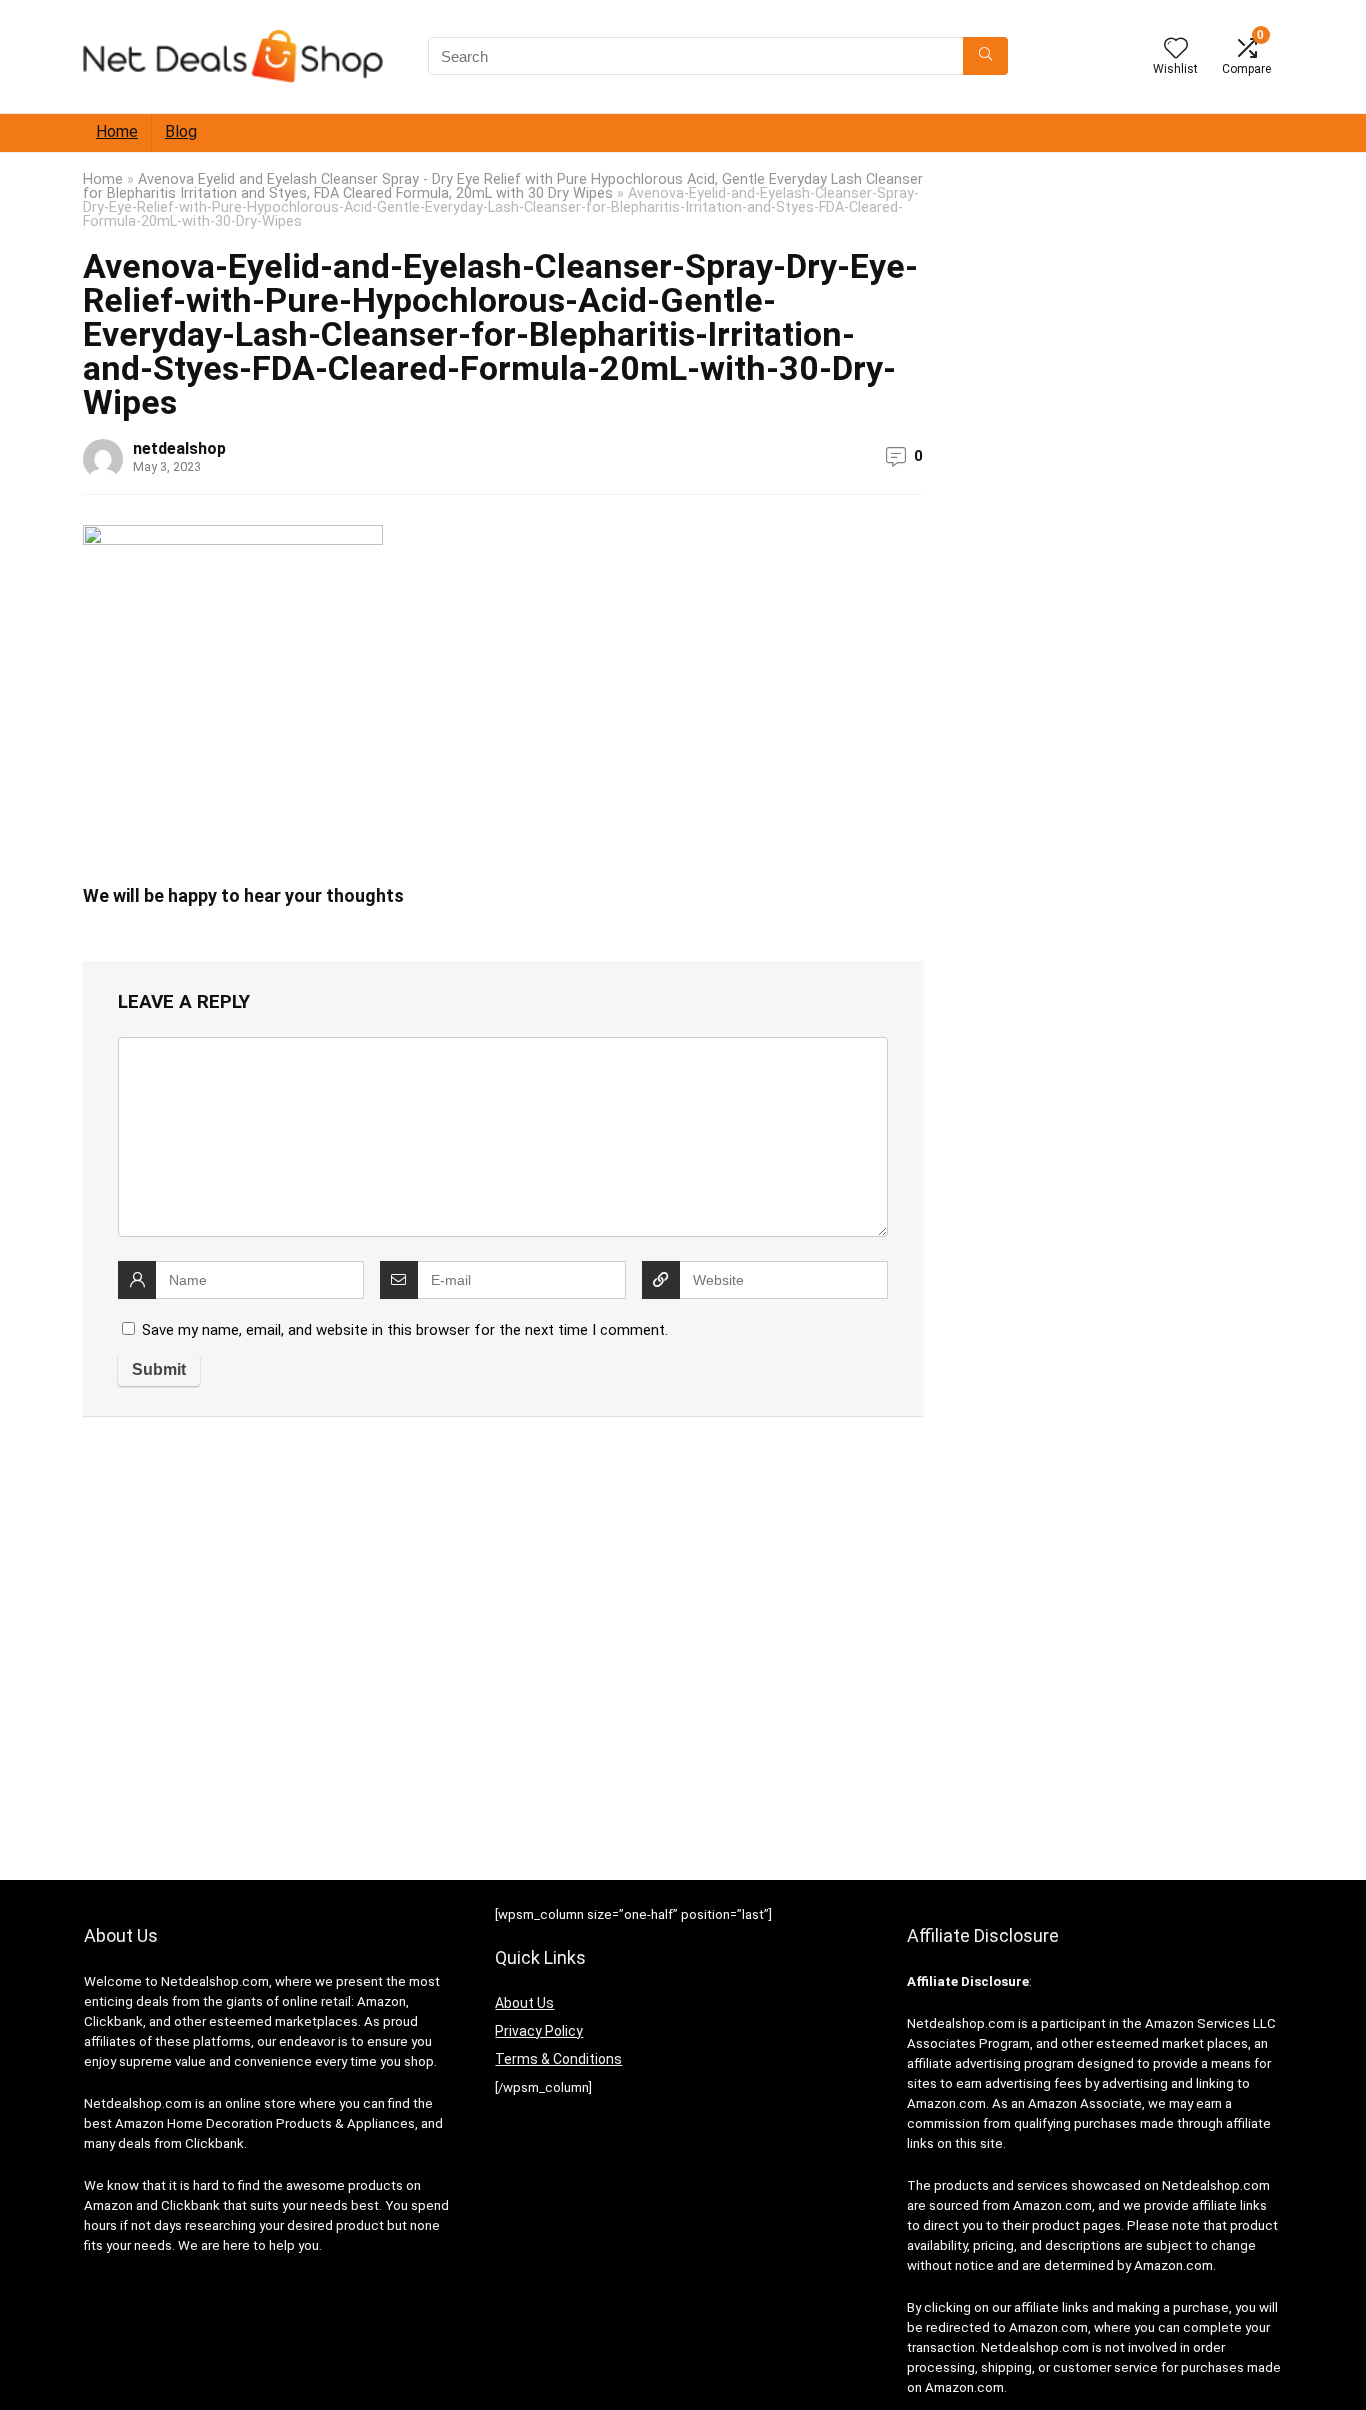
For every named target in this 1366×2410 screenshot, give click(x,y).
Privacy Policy (539, 2031)
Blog (181, 131)
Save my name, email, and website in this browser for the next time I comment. (405, 1330)
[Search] (985, 56)
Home (117, 131)
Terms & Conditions (558, 2059)
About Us (524, 2003)
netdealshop (179, 448)
